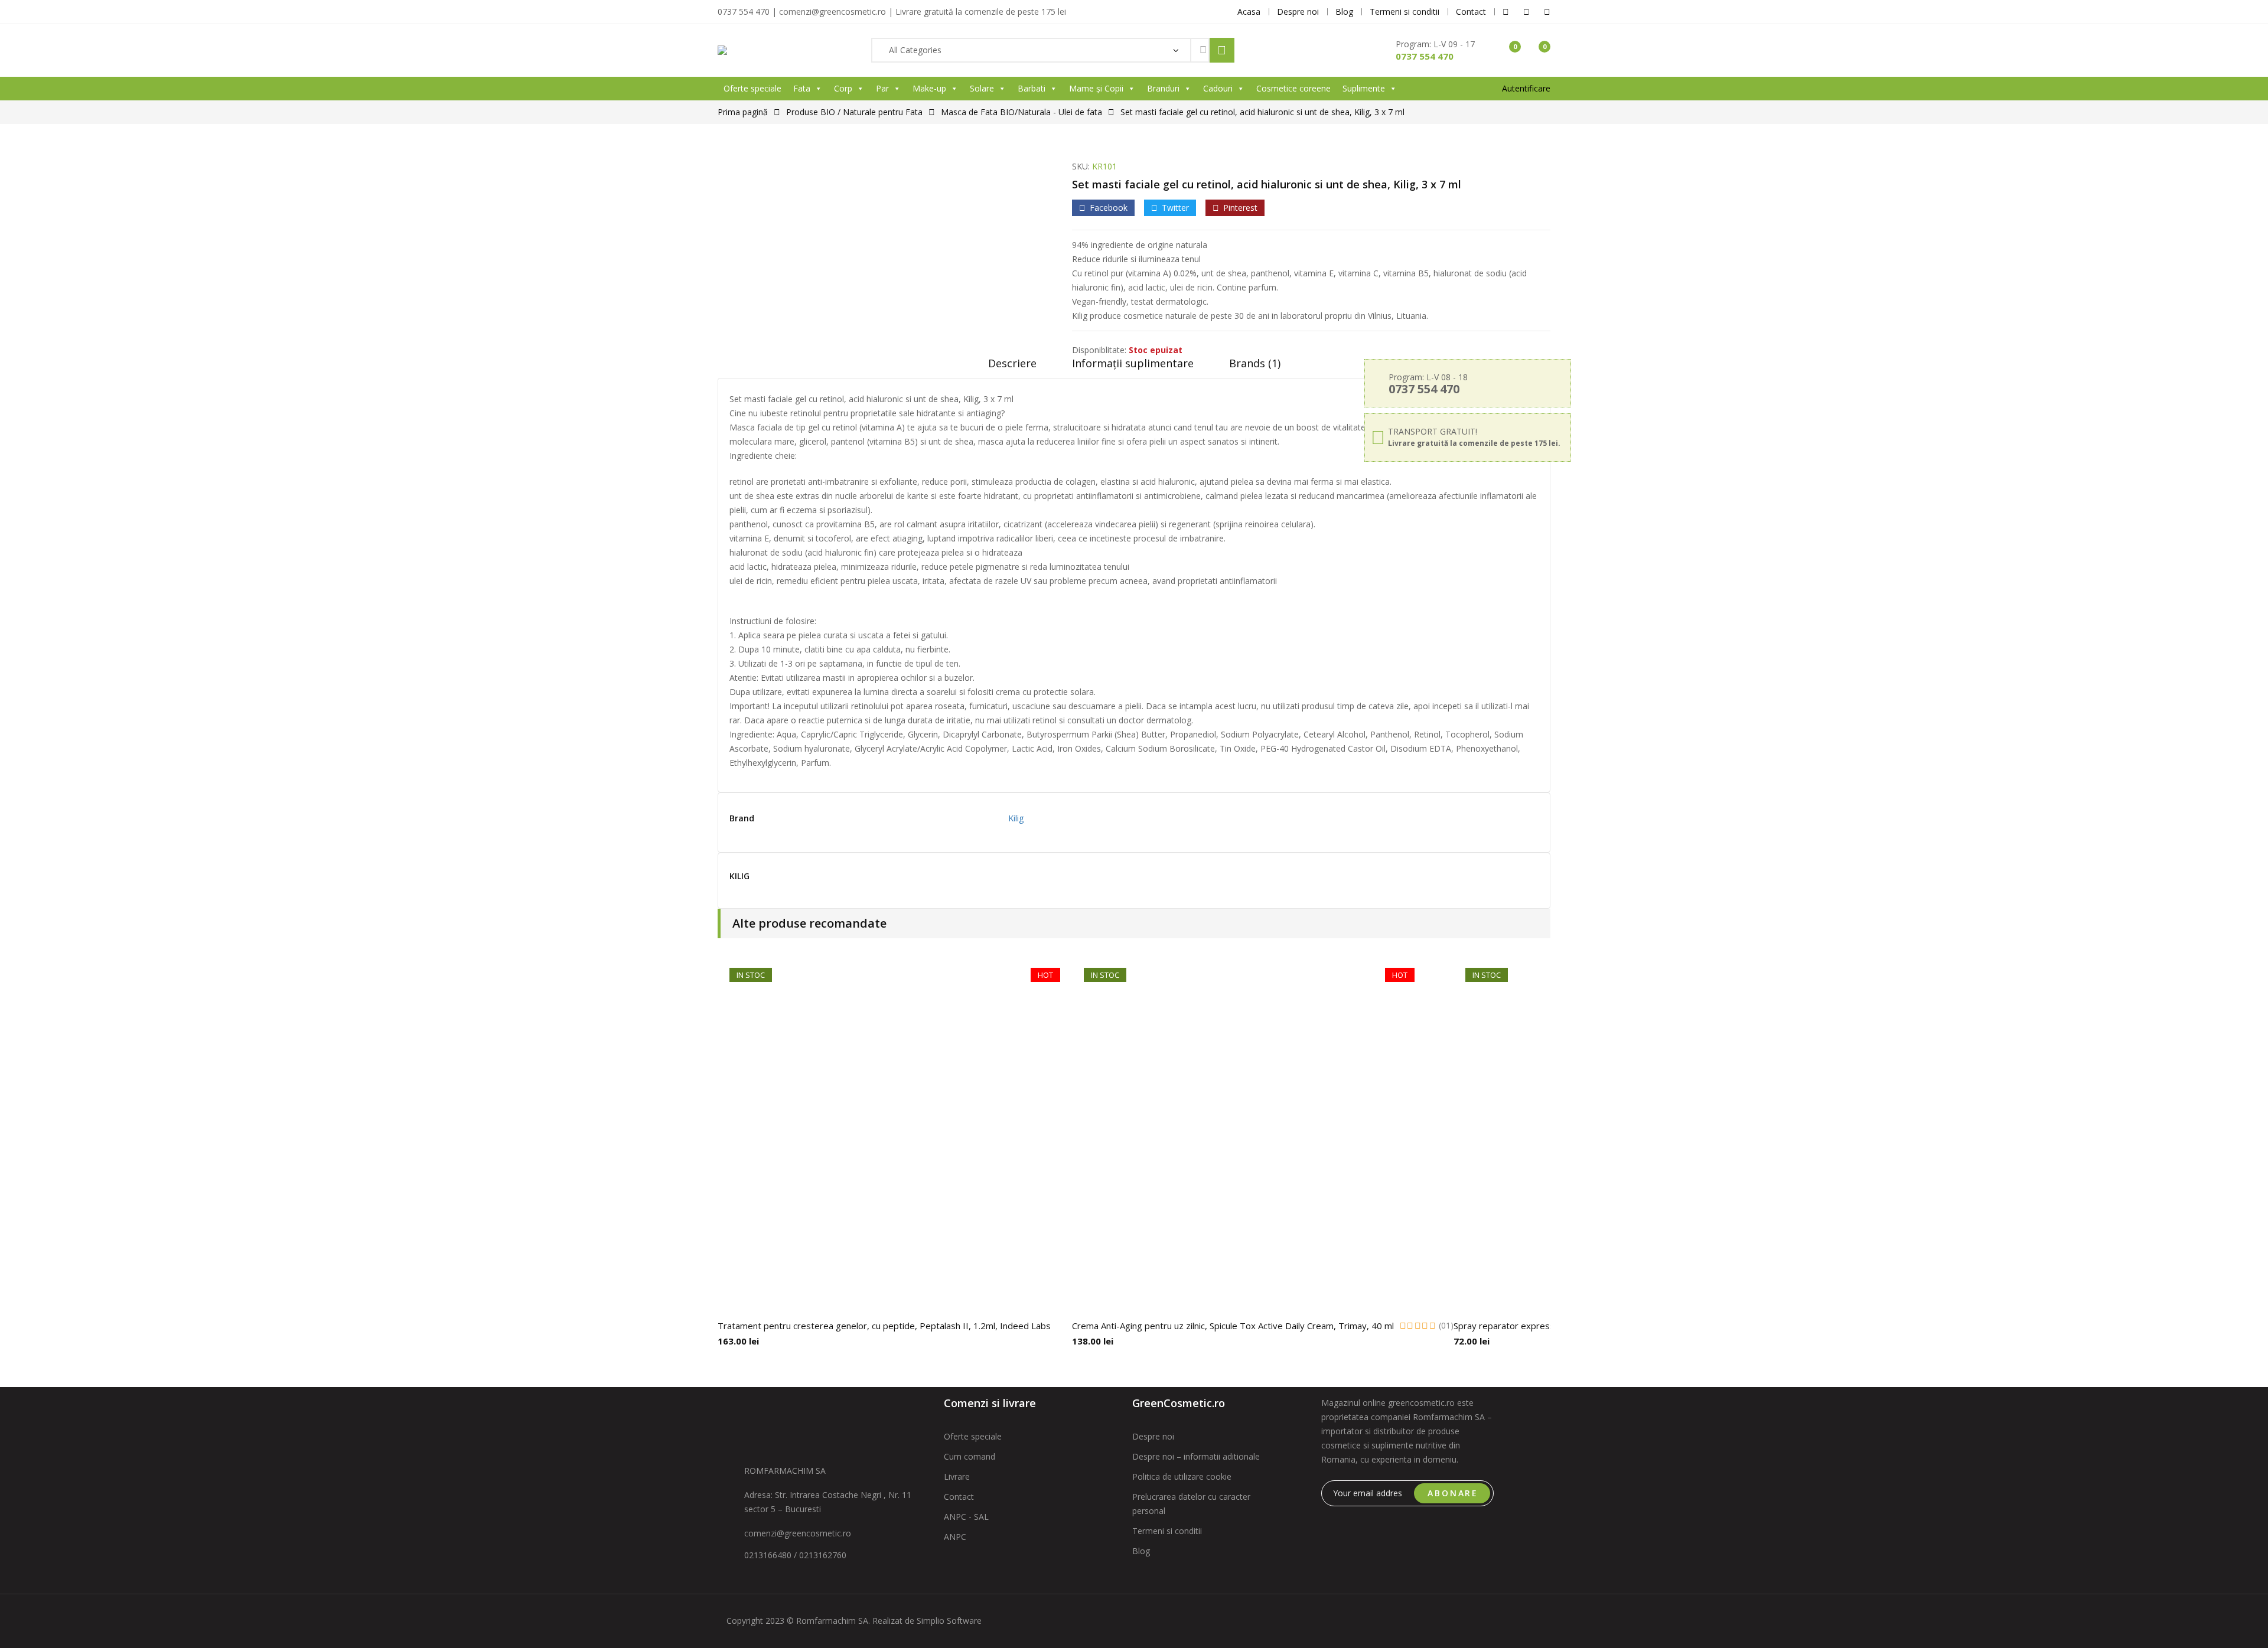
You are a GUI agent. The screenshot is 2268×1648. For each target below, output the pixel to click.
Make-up (929, 88)
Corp (843, 88)
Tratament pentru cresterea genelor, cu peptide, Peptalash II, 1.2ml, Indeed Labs (884, 1326)
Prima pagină (743, 112)
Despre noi (1153, 1436)
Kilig (1016, 818)
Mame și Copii (1096, 88)
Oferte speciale (752, 88)
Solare (982, 88)
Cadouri (1218, 88)
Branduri (1163, 88)
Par (882, 88)
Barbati (1032, 88)
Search (1222, 50)
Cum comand (970, 1456)
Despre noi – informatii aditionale (1196, 1456)
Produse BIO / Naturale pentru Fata (854, 112)
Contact (959, 1497)
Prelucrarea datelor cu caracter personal (1191, 1504)
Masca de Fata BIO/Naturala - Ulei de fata (1021, 112)
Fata (802, 88)
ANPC (955, 1537)
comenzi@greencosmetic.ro (798, 1533)
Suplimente (1364, 88)
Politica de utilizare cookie (1182, 1476)
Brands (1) (1255, 363)
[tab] (1012, 367)
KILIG (739, 877)
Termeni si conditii (1167, 1531)
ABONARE (1453, 1493)
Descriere (1012, 363)
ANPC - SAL (966, 1517)
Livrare (957, 1476)
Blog (1141, 1551)
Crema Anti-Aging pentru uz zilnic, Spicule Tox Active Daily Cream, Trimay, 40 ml (1233, 1326)
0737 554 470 (1425, 56)
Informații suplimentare (1133, 363)
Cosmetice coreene (1293, 88)
